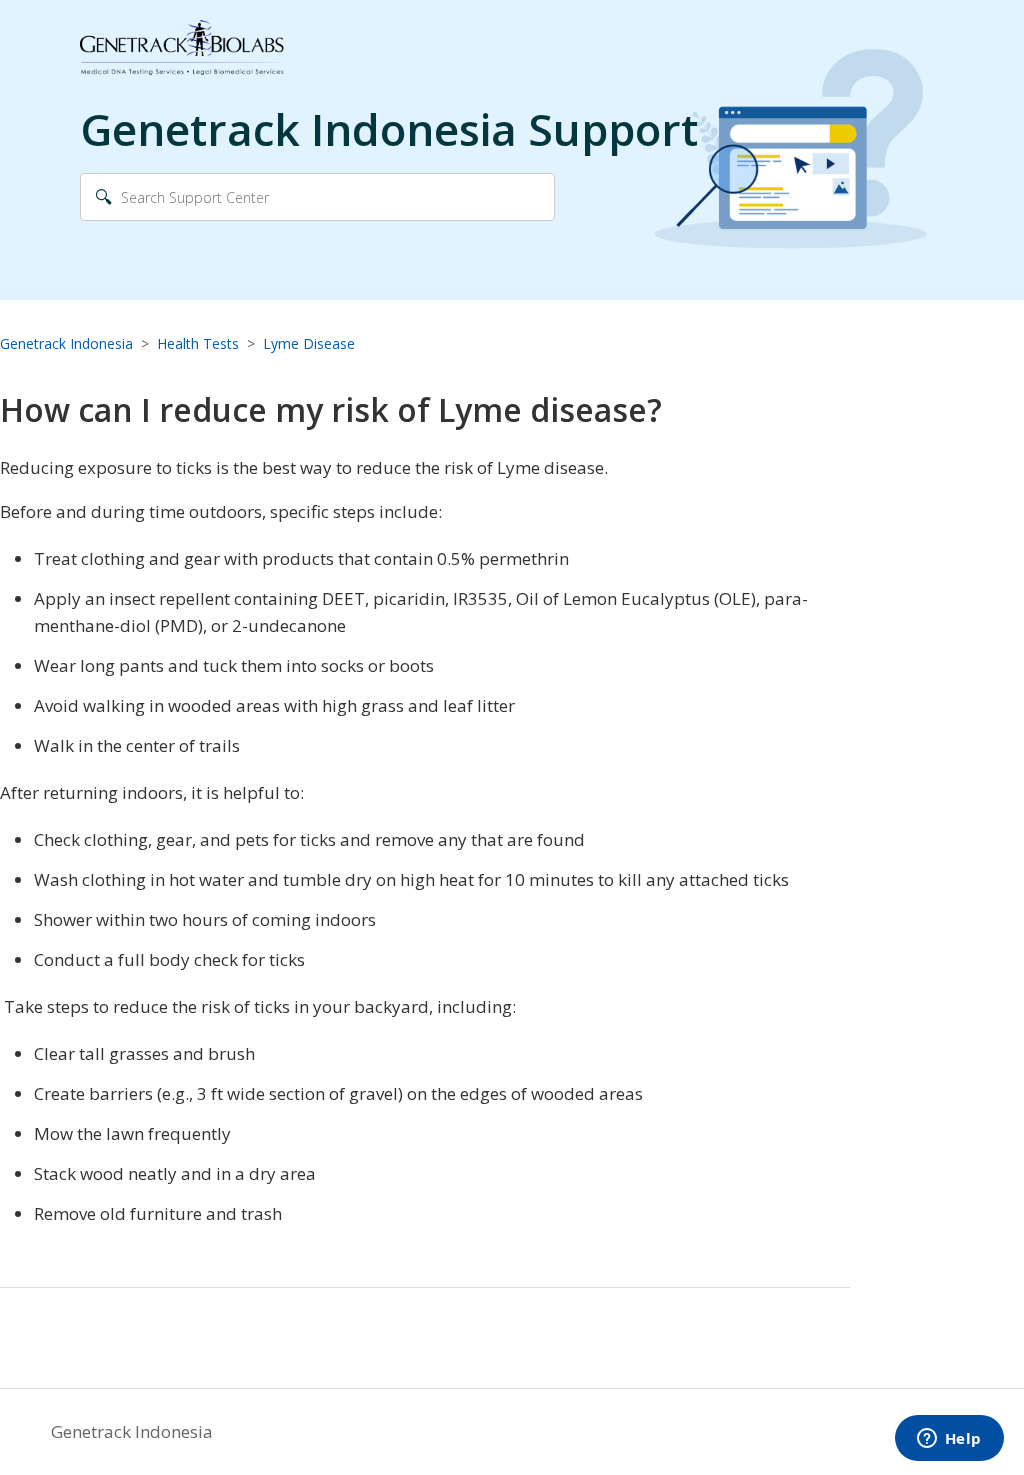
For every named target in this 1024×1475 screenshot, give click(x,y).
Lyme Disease (309, 343)
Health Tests (198, 343)
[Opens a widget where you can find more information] (949, 1440)
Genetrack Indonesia (66, 343)
